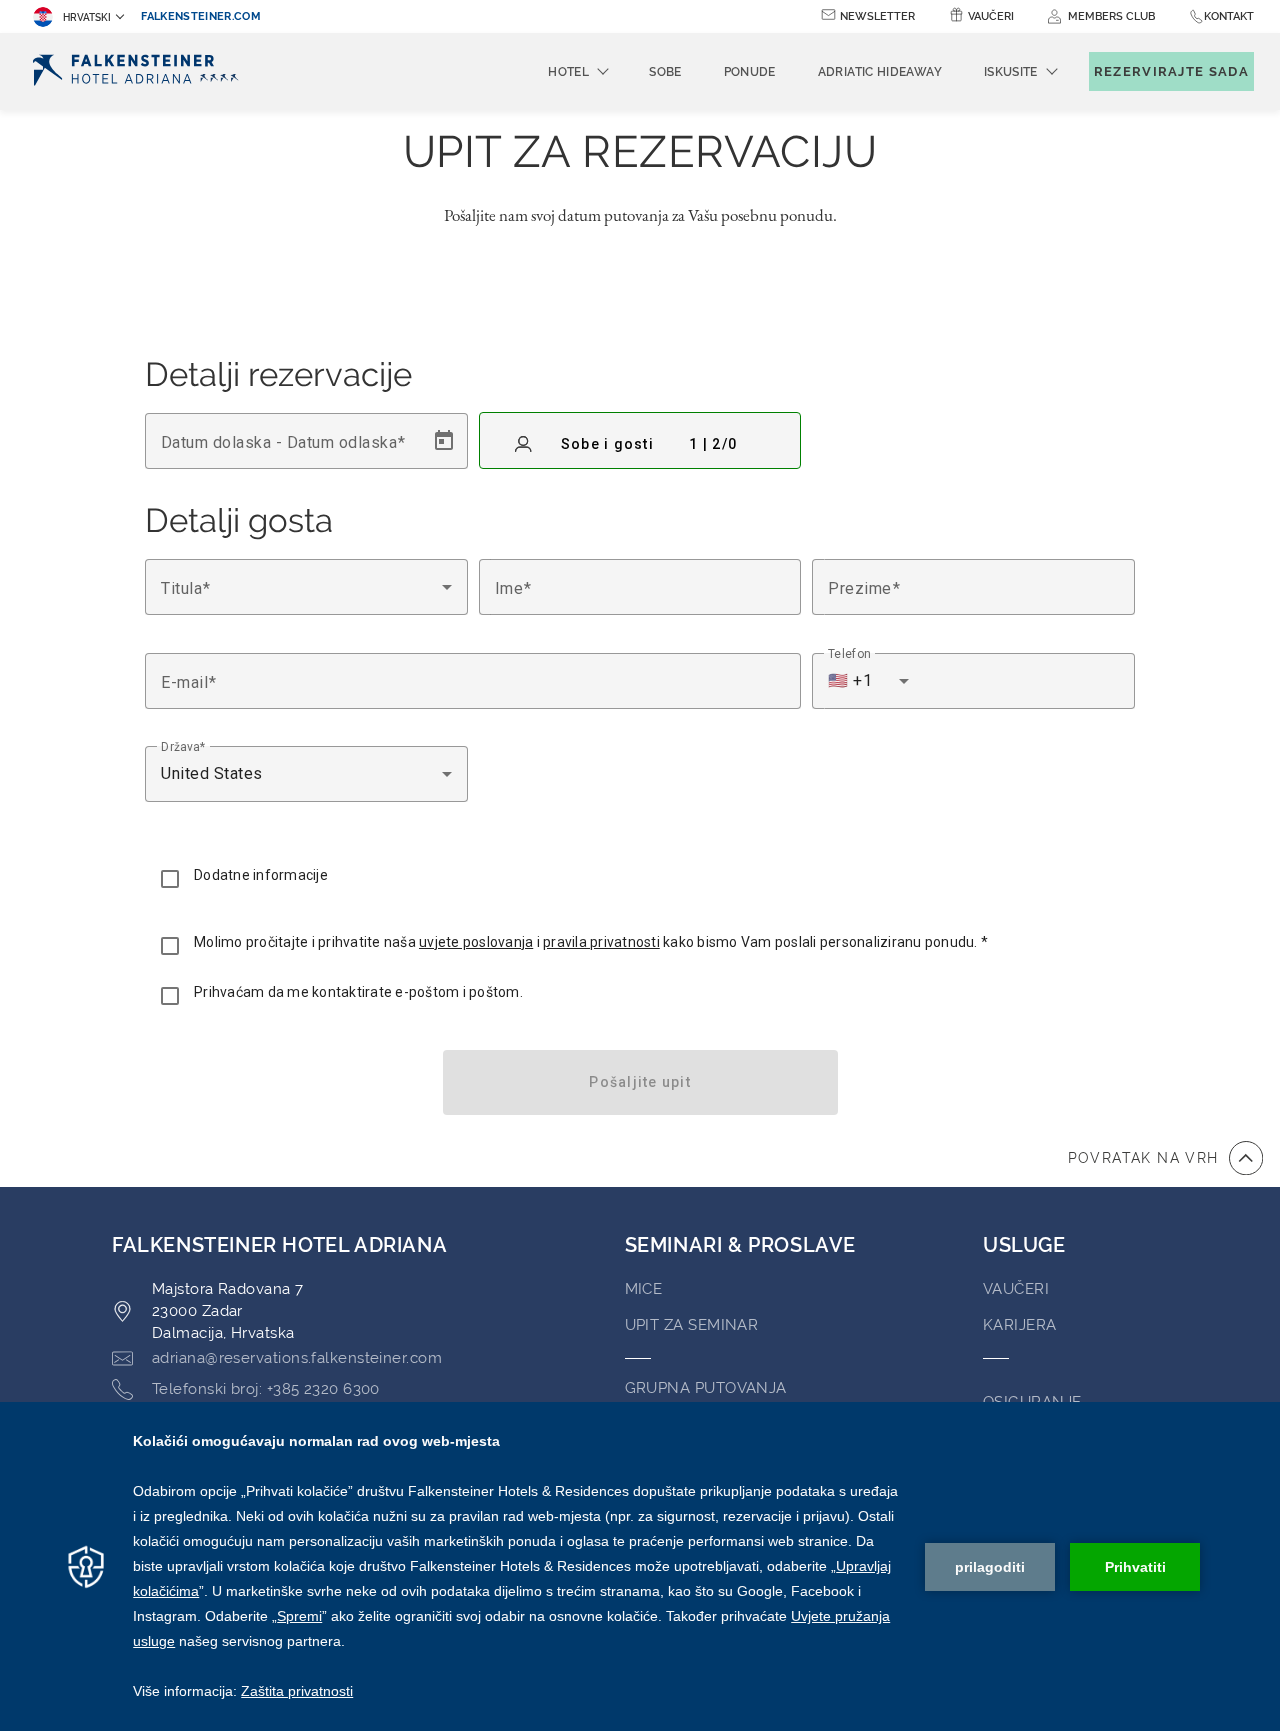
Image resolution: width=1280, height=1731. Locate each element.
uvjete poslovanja (476, 942)
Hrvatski (87, 17)
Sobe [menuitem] (665, 72)
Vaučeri (991, 16)
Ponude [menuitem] (750, 72)
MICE (644, 1289)
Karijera (1020, 1325)
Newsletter (877, 16)
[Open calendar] (444, 441)
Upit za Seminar (692, 1325)
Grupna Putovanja (706, 1388)
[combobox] (306, 587)
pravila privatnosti (601, 942)
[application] (640, 1566)
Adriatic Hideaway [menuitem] (880, 72)
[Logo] (141, 71)
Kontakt (1229, 16)
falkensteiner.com (201, 16)
